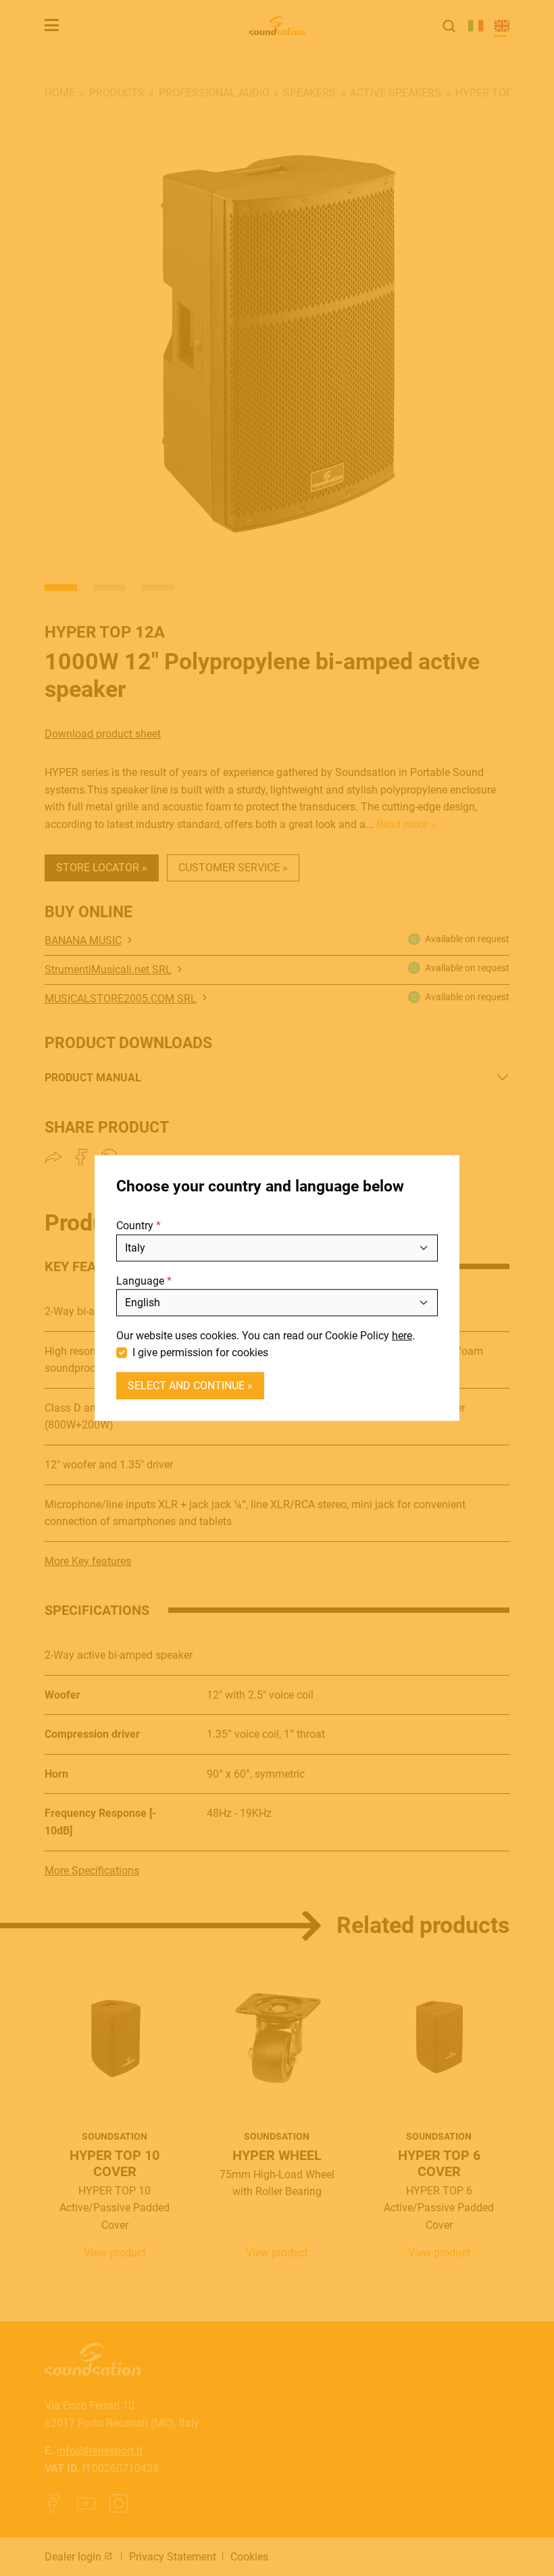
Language (140, 1280)
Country (135, 1226)
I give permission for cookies (200, 1353)
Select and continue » (190, 1386)
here (402, 1336)
